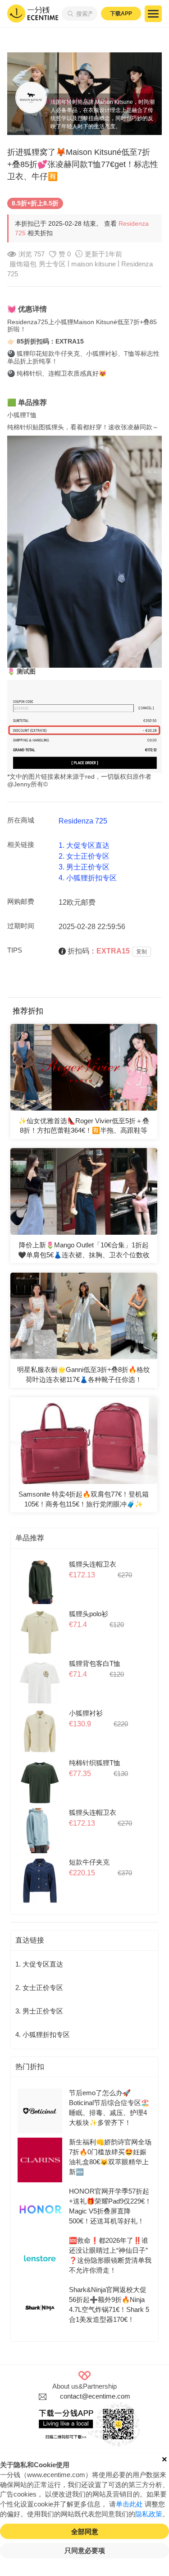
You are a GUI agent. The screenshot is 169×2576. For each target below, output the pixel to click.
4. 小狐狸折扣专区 (88, 878)
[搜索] (69, 14)
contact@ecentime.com (95, 2396)
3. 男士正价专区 (84, 867)
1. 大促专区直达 (84, 845)
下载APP (121, 14)
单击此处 (129, 2504)
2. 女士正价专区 (84, 856)
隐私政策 (149, 2514)
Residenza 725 (83, 821)
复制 (142, 952)
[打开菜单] (153, 14)
